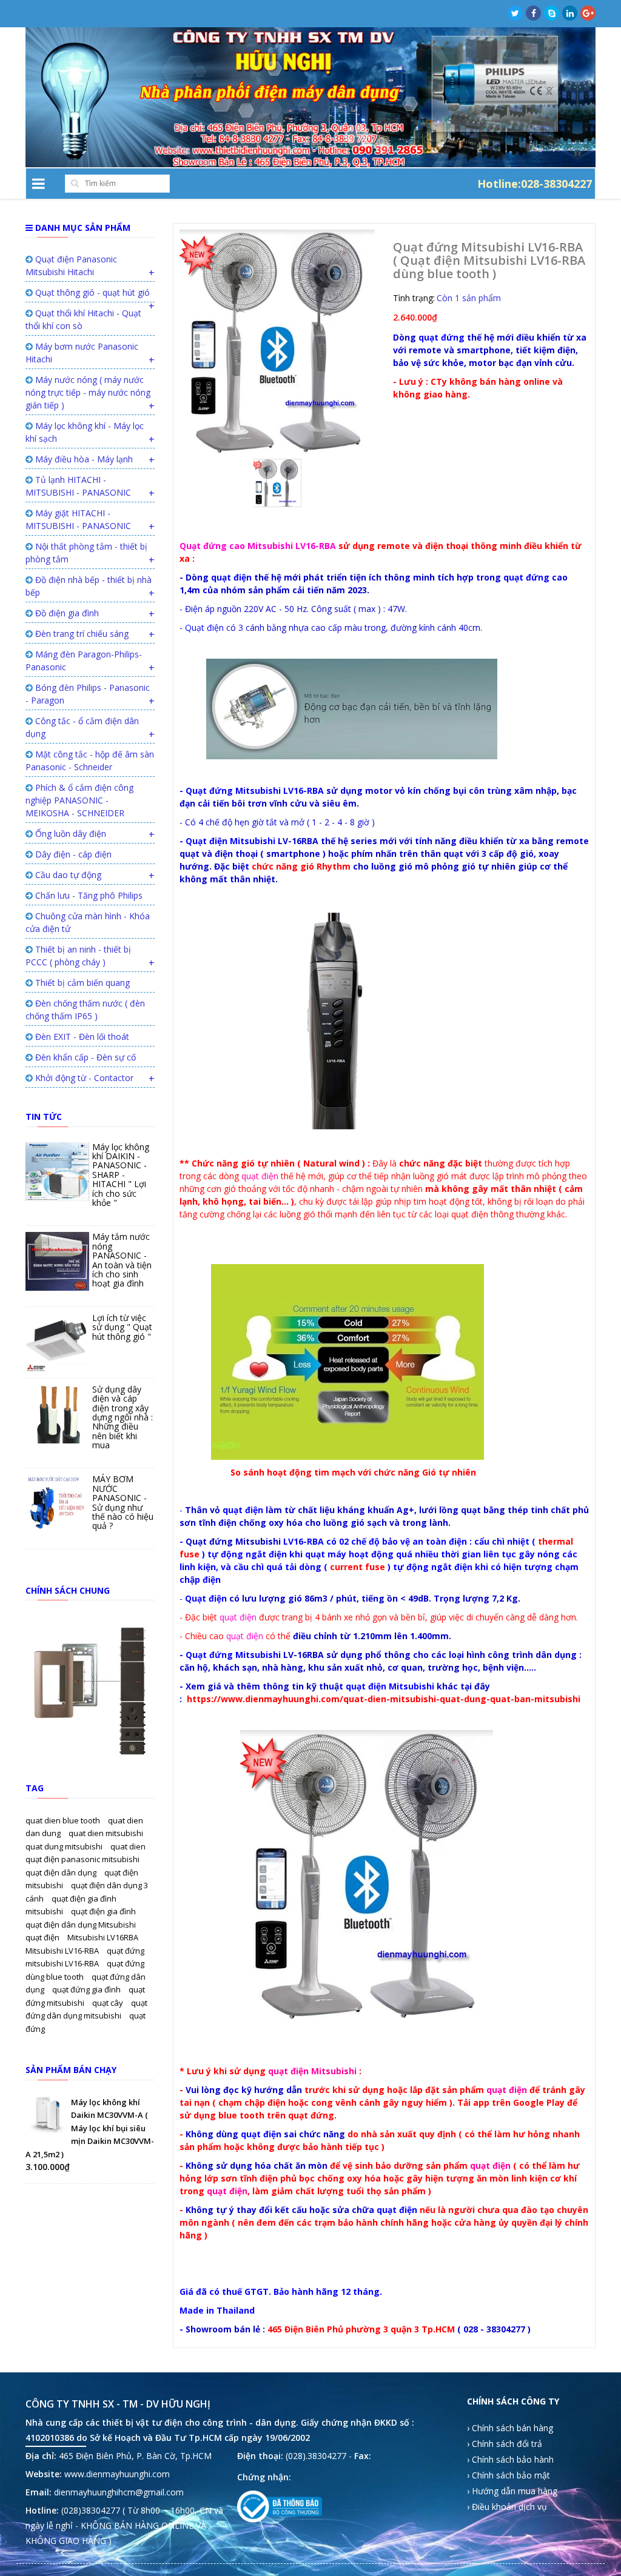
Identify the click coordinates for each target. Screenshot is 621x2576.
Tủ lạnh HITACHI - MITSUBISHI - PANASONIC (78, 486)
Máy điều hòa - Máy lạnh (83, 459)
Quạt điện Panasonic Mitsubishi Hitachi (71, 265)
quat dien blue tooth (64, 1820)
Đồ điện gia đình (66, 613)
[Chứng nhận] (280, 2507)
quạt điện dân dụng (62, 1872)
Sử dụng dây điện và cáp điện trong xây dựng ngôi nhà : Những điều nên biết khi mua (123, 1417)
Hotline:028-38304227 (535, 183)
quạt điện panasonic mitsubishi (82, 1859)
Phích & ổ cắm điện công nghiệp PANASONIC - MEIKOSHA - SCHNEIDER (79, 800)
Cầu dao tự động (67, 875)
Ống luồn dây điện (69, 834)
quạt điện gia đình (103, 1911)
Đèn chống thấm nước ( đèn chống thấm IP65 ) (85, 1010)
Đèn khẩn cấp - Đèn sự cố (84, 1057)
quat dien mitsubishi (106, 1833)
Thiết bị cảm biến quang (81, 983)
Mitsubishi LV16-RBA (63, 1951)
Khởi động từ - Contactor (83, 1078)
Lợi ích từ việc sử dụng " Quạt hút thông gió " (122, 1327)
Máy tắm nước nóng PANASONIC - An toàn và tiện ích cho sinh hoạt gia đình (122, 1260)
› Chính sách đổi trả (505, 2444)
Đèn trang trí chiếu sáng (81, 634)
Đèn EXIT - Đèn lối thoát (81, 1037)
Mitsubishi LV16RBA (103, 1937)
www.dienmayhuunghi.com (117, 2474)
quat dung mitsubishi (65, 1846)
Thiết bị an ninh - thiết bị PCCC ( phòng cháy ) (78, 956)
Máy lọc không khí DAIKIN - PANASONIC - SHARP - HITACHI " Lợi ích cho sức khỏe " (121, 1175)
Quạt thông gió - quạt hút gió (91, 292)
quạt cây (109, 2003)
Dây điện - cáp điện (72, 854)
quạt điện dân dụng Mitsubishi (81, 1925)
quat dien (128, 1846)
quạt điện (43, 1937)
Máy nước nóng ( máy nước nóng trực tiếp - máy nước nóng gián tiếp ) (88, 392)
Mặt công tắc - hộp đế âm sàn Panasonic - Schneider (90, 760)
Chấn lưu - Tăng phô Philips (88, 895)
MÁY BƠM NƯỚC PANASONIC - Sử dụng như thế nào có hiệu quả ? (123, 1502)
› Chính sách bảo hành (510, 2459)
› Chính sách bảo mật (509, 2475)
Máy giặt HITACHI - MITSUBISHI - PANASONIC (78, 519)
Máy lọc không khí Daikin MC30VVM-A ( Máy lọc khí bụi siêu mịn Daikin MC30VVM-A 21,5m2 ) (90, 2128)
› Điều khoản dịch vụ (507, 2507)
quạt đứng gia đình (87, 1989)
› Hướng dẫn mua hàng (512, 2491)
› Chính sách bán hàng (510, 2428)
